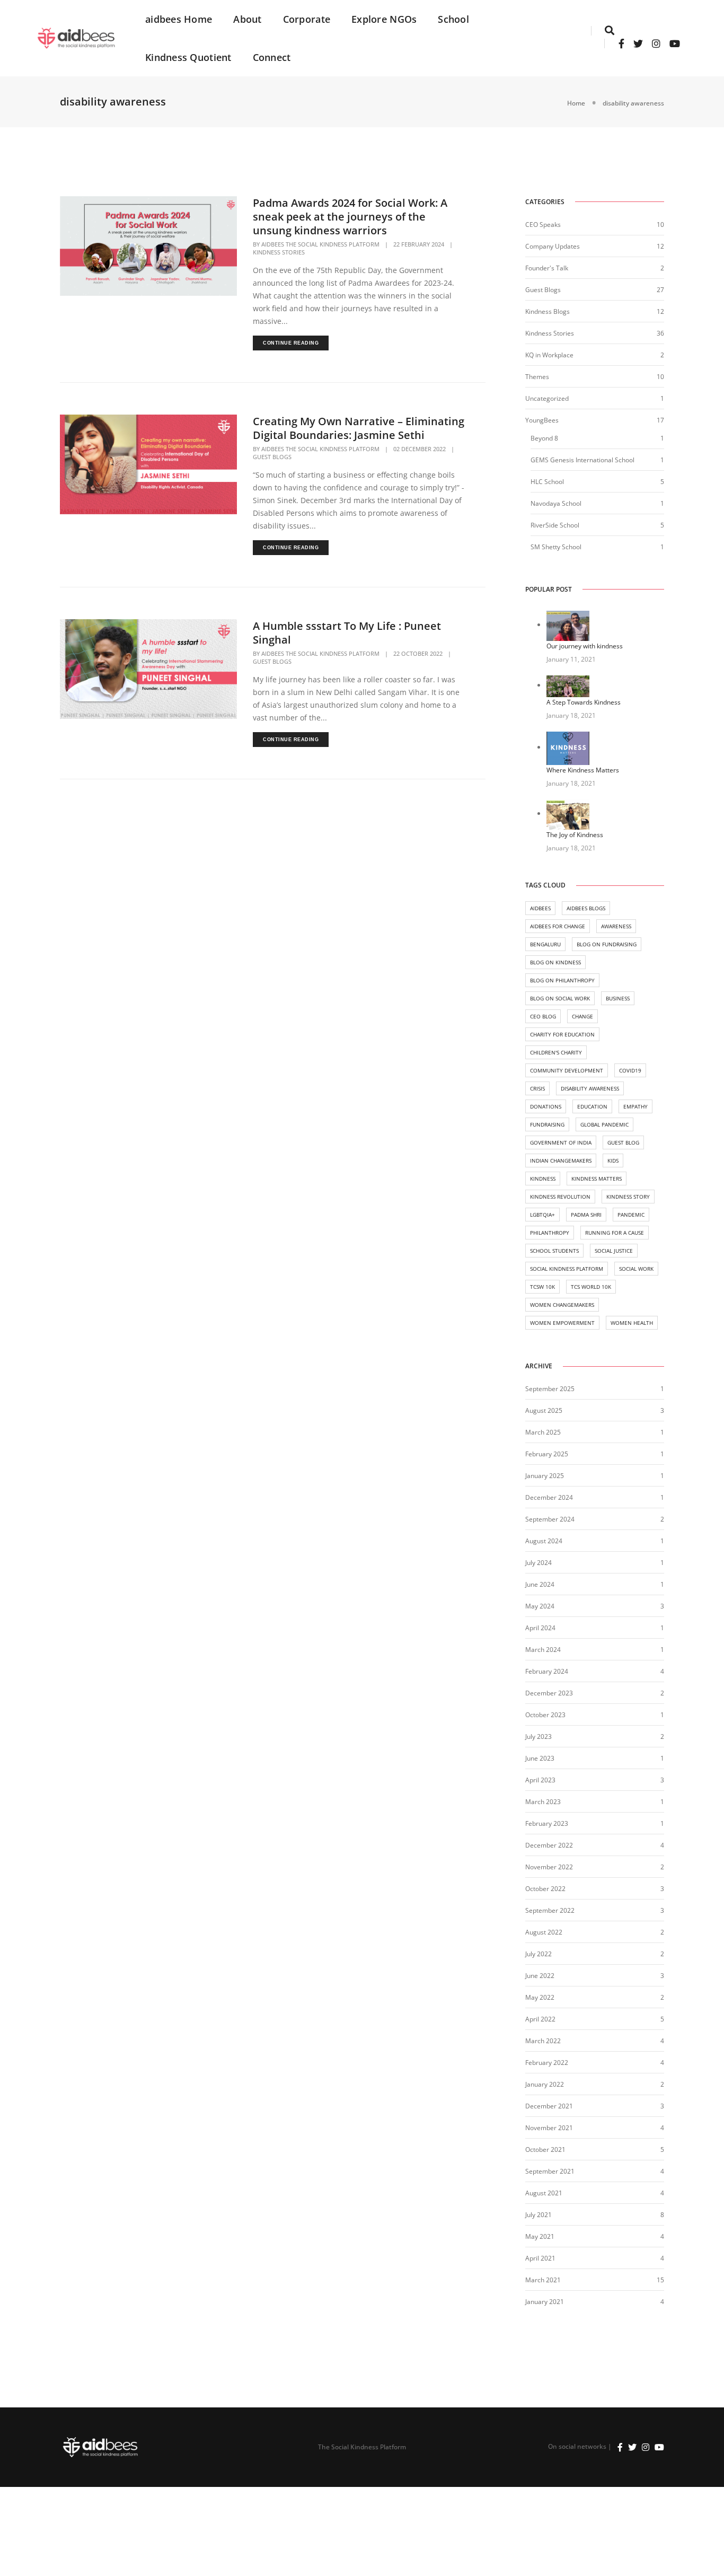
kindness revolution (560, 1197)
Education (592, 1106)
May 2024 (540, 1606)
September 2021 (550, 2171)
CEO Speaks (543, 225)
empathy (635, 1106)
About (247, 19)
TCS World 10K (591, 1287)
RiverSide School (555, 525)
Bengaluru (545, 944)
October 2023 (545, 1715)
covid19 (630, 1070)
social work (636, 1269)
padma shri (586, 1215)
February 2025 (547, 1454)
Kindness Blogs (548, 311)
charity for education (562, 1034)
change (582, 1016)
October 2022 (545, 1889)
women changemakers (562, 1305)
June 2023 (540, 1758)
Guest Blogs (272, 457)
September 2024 (550, 1519)
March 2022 (543, 2041)
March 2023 (543, 1802)
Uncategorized (547, 398)
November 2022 (549, 1867)
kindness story (628, 1197)
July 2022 (538, 1954)
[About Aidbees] (77, 37)
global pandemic (604, 1124)
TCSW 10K (542, 1287)
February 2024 (547, 1671)
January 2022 (545, 2084)
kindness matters (597, 1179)
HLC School (547, 482)
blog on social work (560, 998)
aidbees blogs (586, 908)
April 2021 (540, 2258)
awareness (616, 926)
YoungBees (542, 420)
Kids (613, 1160)
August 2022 (544, 1932)
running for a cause (615, 1233)
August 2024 (544, 1541)
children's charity (556, 1052)
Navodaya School (556, 503)
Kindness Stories (279, 252)
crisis (537, 1088)
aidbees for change (558, 926)
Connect (272, 57)
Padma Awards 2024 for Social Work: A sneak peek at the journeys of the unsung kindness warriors (350, 217)
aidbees (540, 908)
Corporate (307, 19)
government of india (561, 1142)
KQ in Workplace (549, 355)
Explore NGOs (384, 19)
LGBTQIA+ (542, 1215)
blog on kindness (555, 962)
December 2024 (549, 1497)
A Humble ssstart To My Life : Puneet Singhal (347, 633)
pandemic (631, 1215)
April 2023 (540, 1780)
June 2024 (540, 1584)
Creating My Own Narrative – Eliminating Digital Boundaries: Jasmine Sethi (359, 428)
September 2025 (550, 1389)
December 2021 (549, 2106)
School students (554, 1251)
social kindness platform (567, 1269)
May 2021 (540, 2236)
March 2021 (543, 2280)
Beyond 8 (544, 438)
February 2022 (547, 2063)
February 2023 (547, 1823)
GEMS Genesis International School (582, 460)
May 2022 (540, 1997)
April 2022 (540, 2019)
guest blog (623, 1142)
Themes (537, 377)
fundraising (547, 1124)
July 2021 (538, 2215)
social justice (614, 1251)
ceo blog (543, 1016)
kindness (543, 1179)
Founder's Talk (547, 268)
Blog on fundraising (607, 944)
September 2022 (550, 1910)
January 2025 (545, 1476)
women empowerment (562, 1323)
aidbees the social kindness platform (320, 244)
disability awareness (590, 1088)
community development (567, 1070)
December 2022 (549, 1845)
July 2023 (538, 1737)
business (618, 998)
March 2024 (543, 1650)
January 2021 (545, 2302)
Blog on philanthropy (562, 980)
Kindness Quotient (188, 57)
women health (632, 1323)
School (453, 19)
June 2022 (540, 1976)
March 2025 (543, 1432)
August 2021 (544, 2193)
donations (546, 1106)
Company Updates (553, 246)
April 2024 (540, 1628)
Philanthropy (550, 1233)
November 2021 (549, 2128)
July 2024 (538, 1563)
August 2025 (544, 1410)
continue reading (291, 343)
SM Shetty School (556, 547)
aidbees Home (179, 19)
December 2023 (549, 1693)
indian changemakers (561, 1160)
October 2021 (545, 2149)
